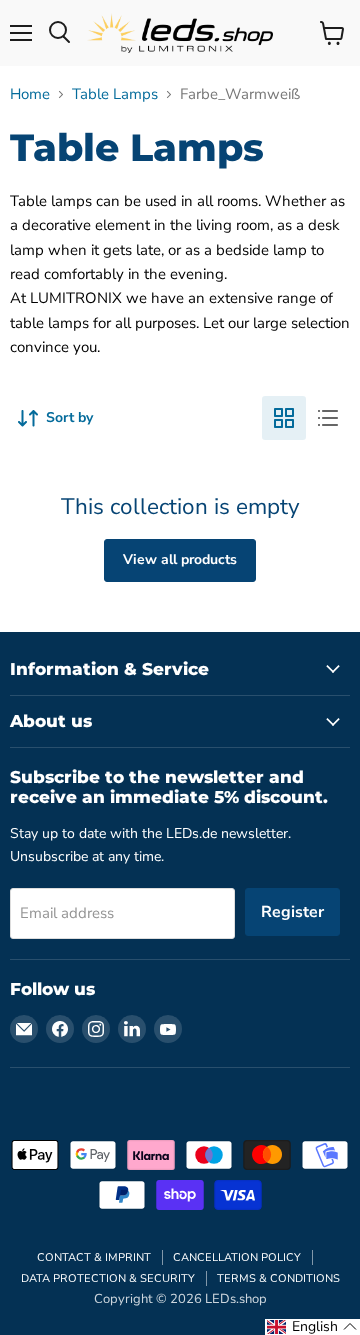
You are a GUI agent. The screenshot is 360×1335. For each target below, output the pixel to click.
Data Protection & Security (108, 1278)
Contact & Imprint (94, 1257)
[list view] (328, 418)
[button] (312, 1327)
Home (30, 94)
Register (292, 912)
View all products (180, 559)
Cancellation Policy (237, 1257)
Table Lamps (115, 94)
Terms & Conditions (278, 1278)
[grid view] (284, 418)
